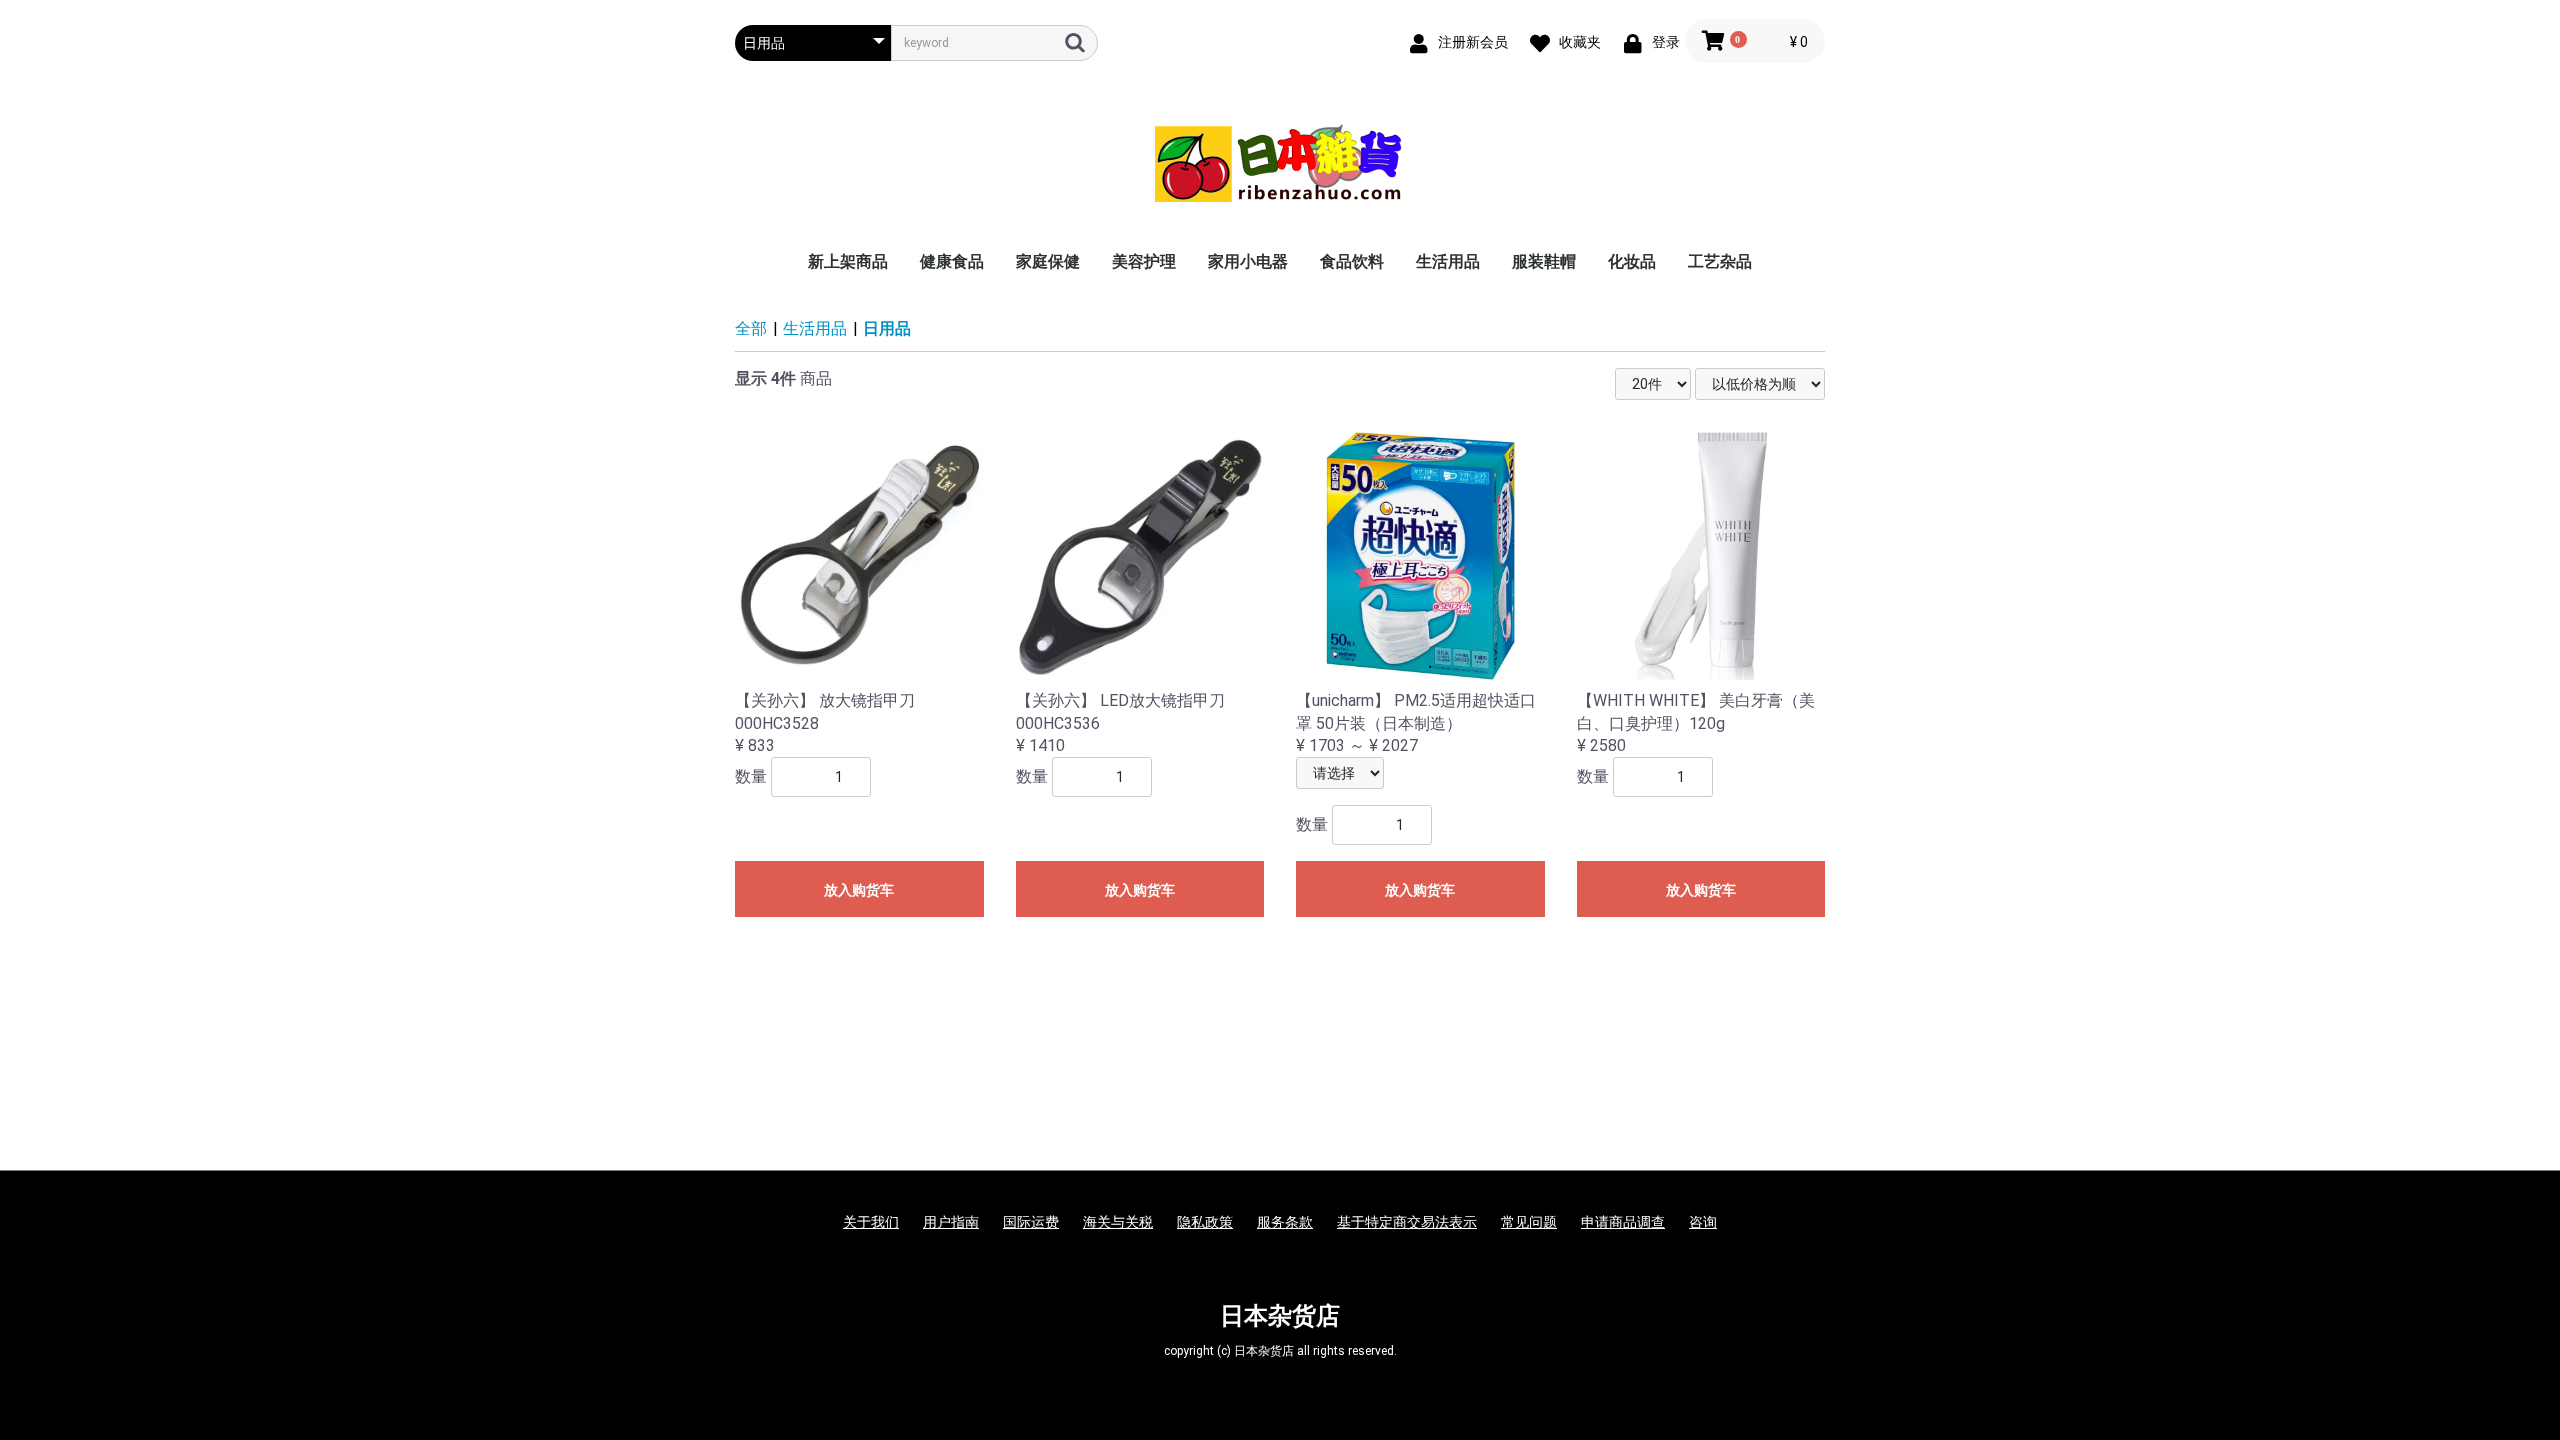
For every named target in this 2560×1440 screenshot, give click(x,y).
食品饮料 (1352, 261)
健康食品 (952, 261)
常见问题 (1529, 1222)
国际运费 (1031, 1222)
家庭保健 (1048, 261)
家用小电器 (1248, 261)
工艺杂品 (1720, 261)
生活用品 (1448, 261)
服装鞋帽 (1544, 261)
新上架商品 (848, 261)
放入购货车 (859, 890)
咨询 (1703, 1222)
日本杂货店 (1280, 1316)
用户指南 (951, 1222)
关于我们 (871, 1222)
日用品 (887, 328)
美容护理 (1144, 261)
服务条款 (1285, 1222)
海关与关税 (1118, 1222)
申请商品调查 (1623, 1222)
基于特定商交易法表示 (1407, 1222)
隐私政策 (1205, 1222)
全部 (751, 328)
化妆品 (1632, 261)
